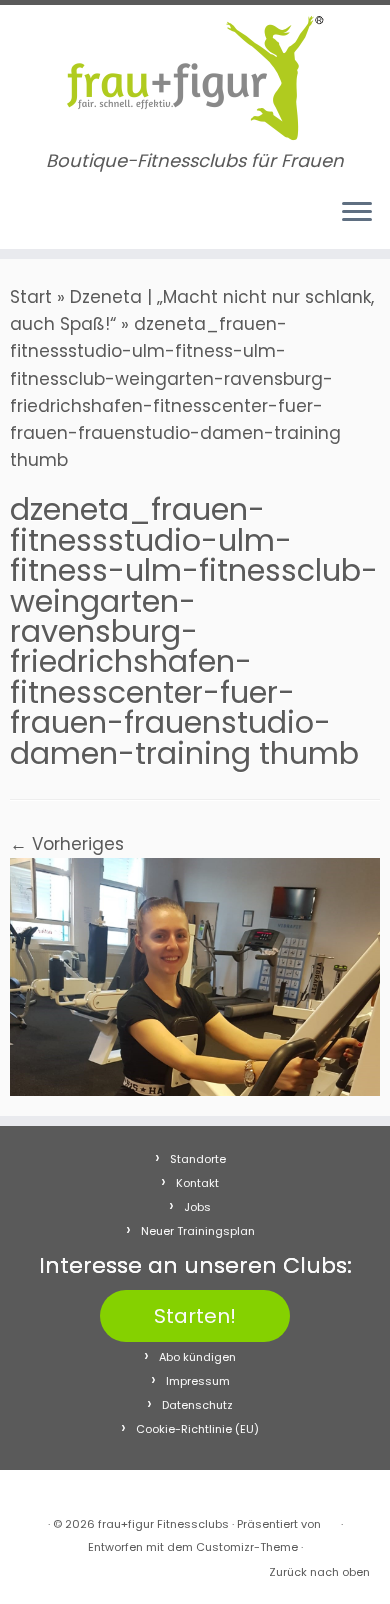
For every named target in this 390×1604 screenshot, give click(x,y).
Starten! (195, 1316)
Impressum (198, 1381)
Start (31, 297)
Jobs (197, 1207)
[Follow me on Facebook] (22, 221)
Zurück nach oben (319, 1572)
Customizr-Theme (247, 1547)
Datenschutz (197, 1405)
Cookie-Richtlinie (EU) (197, 1429)
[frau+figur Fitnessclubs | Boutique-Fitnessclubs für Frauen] (195, 78)
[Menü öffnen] (357, 213)
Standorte (198, 1159)
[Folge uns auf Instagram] (41, 221)
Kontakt (197, 1183)
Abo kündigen (197, 1357)
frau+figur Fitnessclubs (163, 1524)
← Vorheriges (67, 844)
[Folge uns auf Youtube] (60, 221)
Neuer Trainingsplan (198, 1231)
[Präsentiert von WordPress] (331, 1520)
